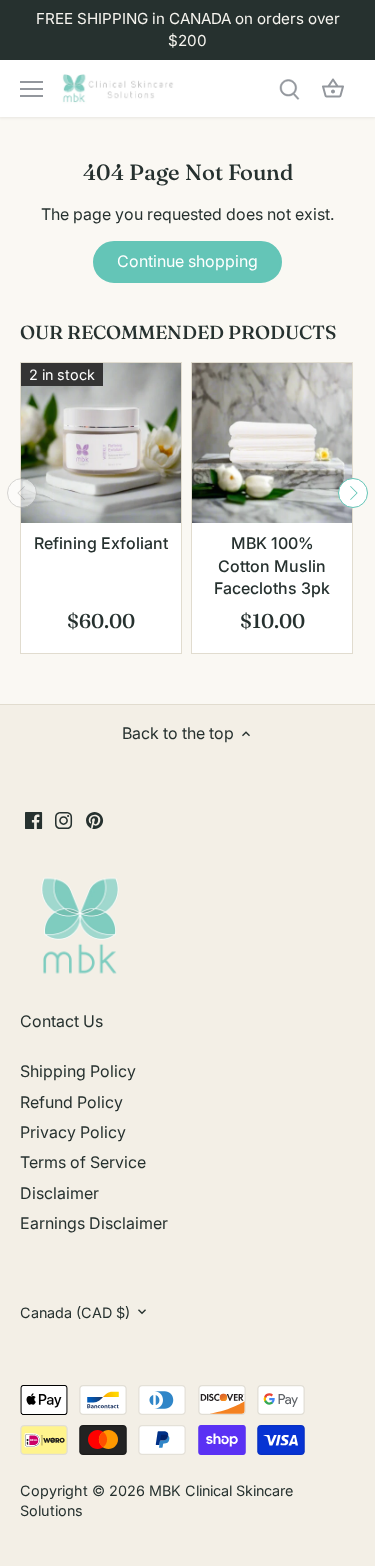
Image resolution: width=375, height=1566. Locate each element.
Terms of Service (83, 1162)
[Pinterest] (94, 819)
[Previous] (22, 493)
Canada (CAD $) (75, 1312)
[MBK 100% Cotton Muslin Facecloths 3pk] (272, 443)
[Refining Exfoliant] (101, 443)
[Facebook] (33, 819)
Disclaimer (59, 1193)
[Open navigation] (31, 89)
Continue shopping (187, 261)
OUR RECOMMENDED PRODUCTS (178, 332)
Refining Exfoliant (101, 543)
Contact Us (61, 1021)
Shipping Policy (78, 1071)
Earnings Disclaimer (94, 1223)
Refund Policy (71, 1102)
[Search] (289, 88)
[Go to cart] (333, 88)
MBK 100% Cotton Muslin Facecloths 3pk (272, 565)
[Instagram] (63, 819)
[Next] (353, 493)
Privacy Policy (73, 1132)
